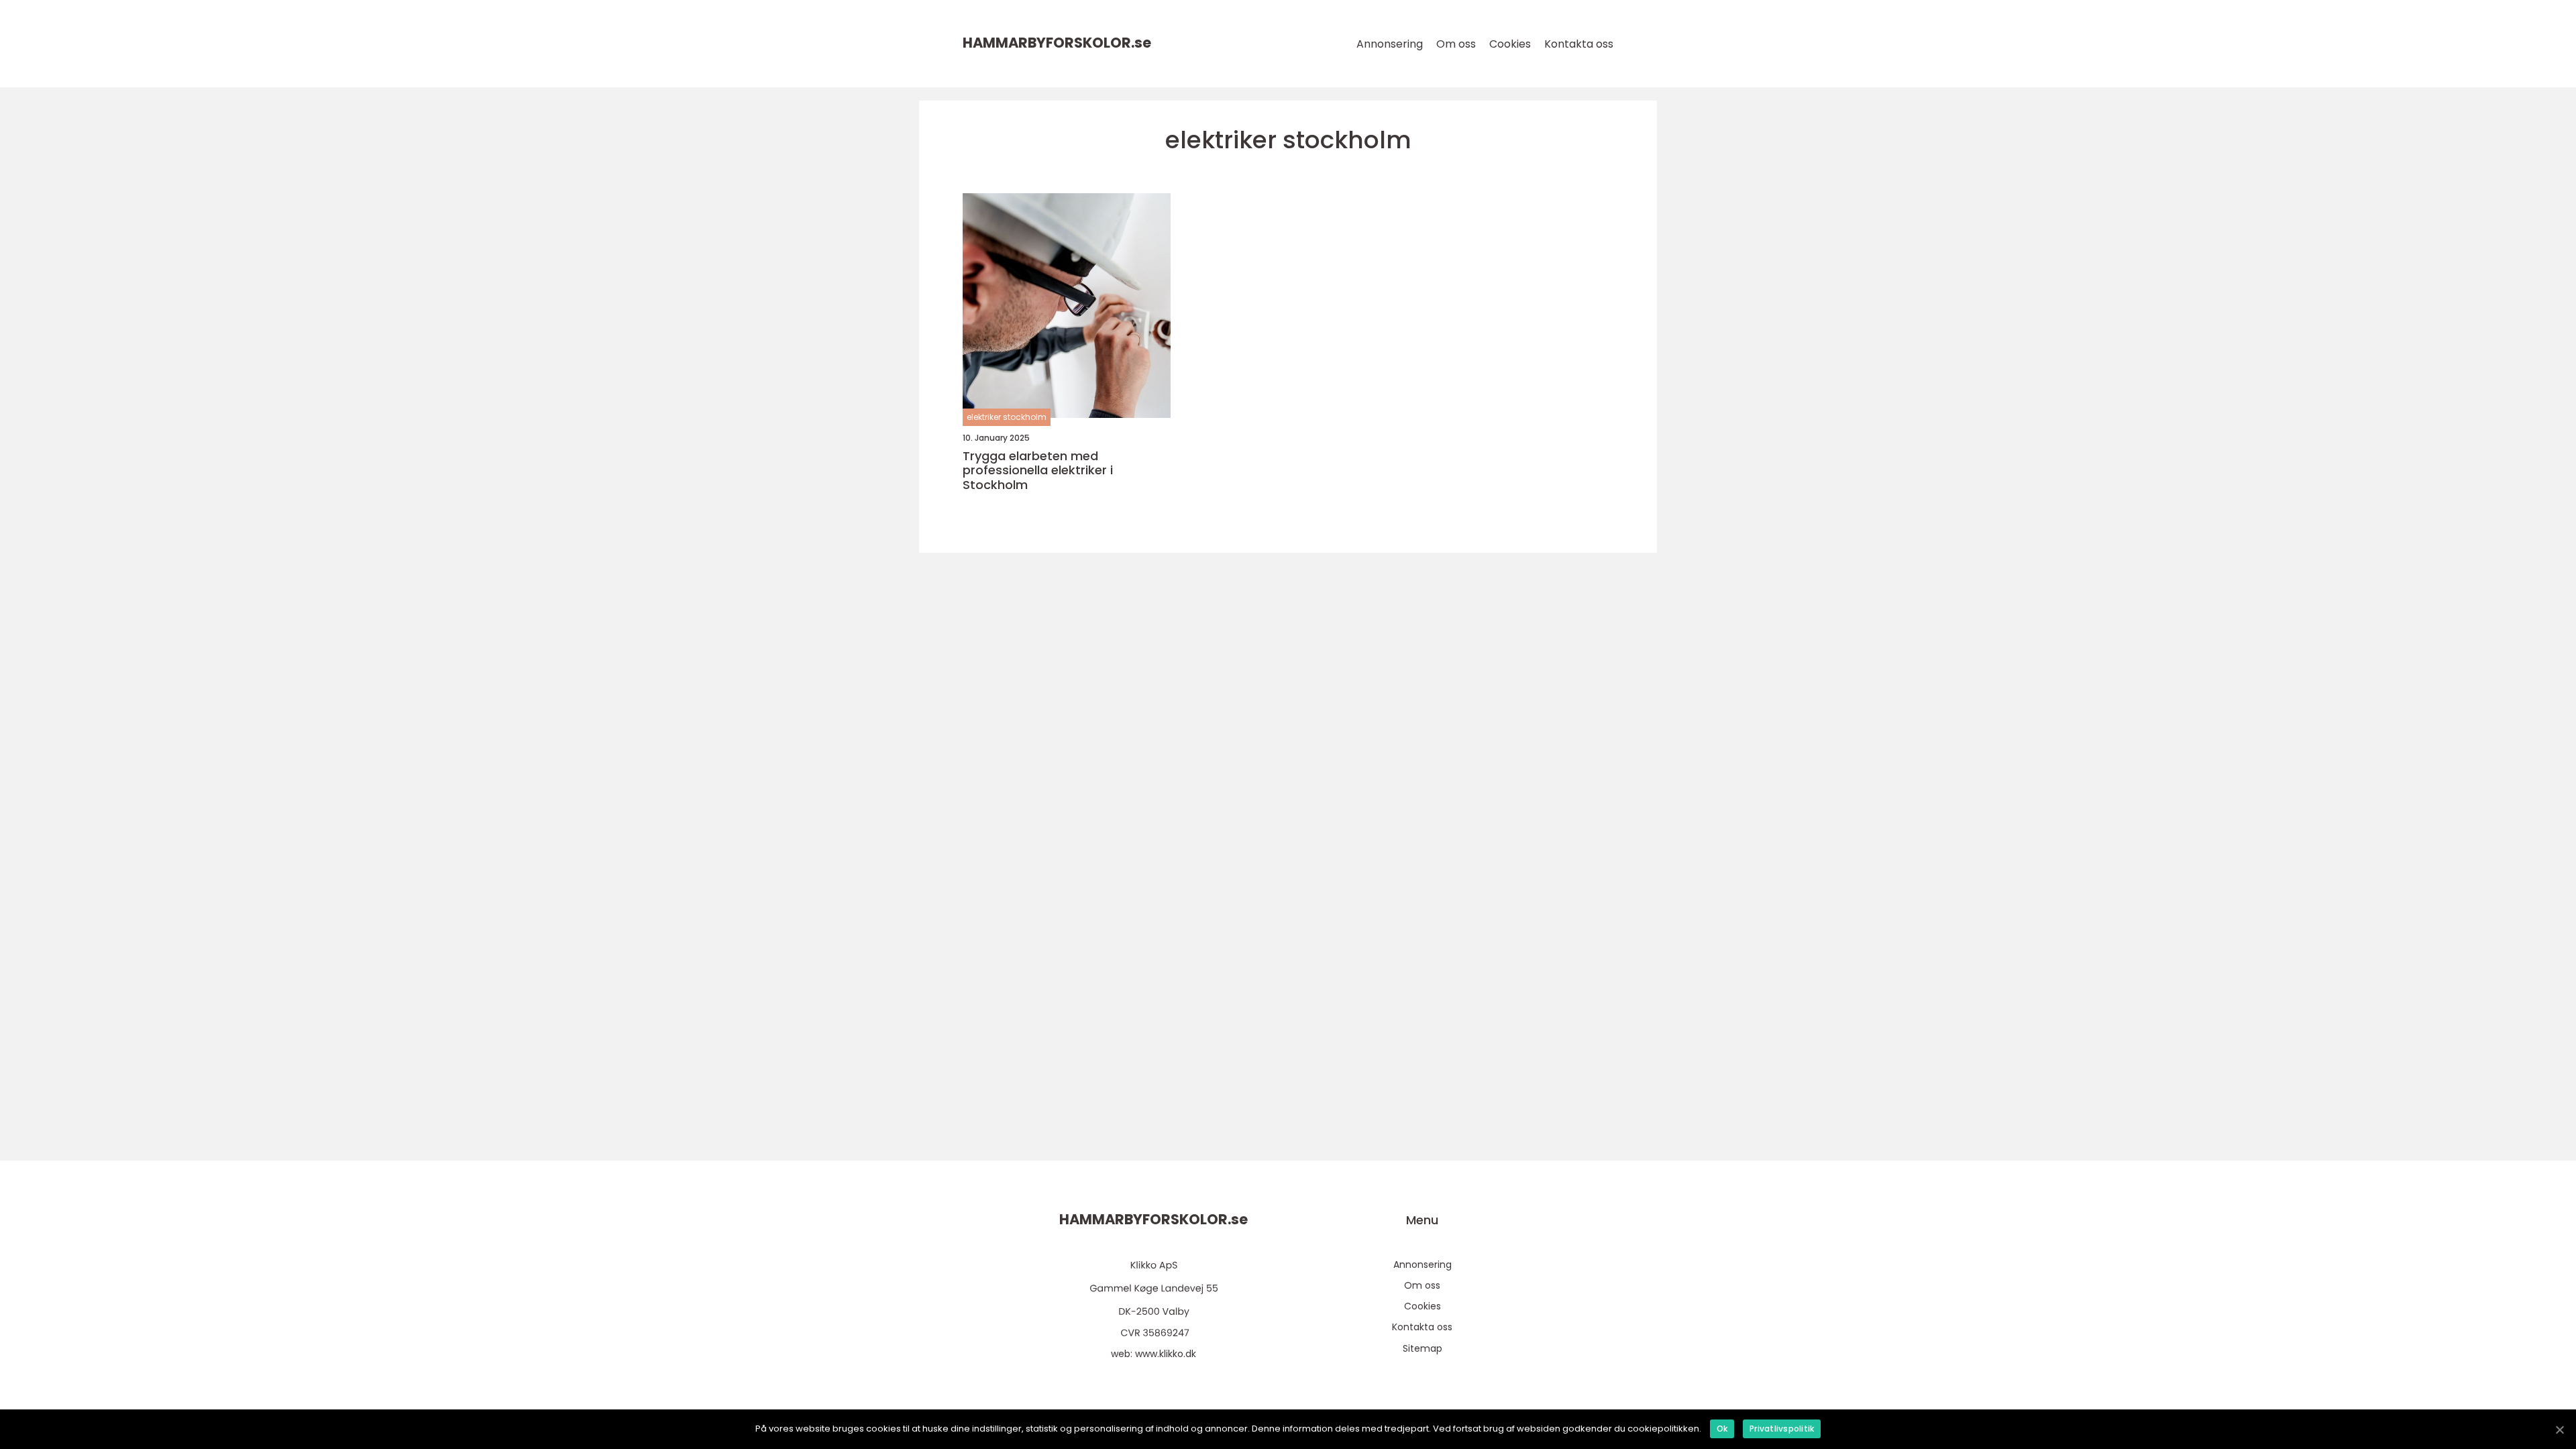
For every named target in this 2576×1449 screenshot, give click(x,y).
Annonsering (1390, 44)
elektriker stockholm (1007, 417)
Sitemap (1423, 1348)
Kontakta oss (1579, 44)
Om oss (1456, 44)
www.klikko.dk (1166, 1354)
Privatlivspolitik (1782, 1429)
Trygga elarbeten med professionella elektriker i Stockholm (1038, 471)
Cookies (1510, 44)
